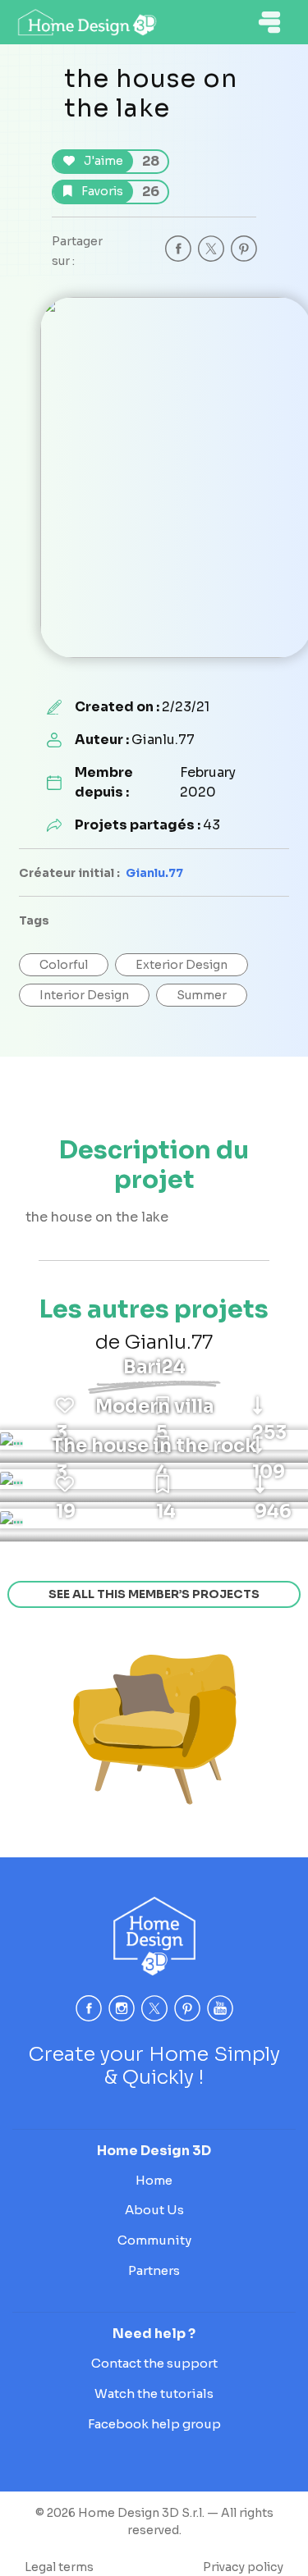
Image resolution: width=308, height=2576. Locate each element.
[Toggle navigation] (269, 22)
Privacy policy (243, 2567)
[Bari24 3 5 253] (11, 1440)
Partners (154, 2270)
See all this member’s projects (154, 1594)
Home (154, 2180)
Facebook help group (154, 2424)
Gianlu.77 (154, 873)
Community (154, 2240)
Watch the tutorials (154, 2393)
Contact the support (154, 2363)
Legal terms (59, 2567)
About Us (154, 2210)
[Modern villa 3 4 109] (11, 1479)
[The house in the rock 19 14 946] (11, 1519)
